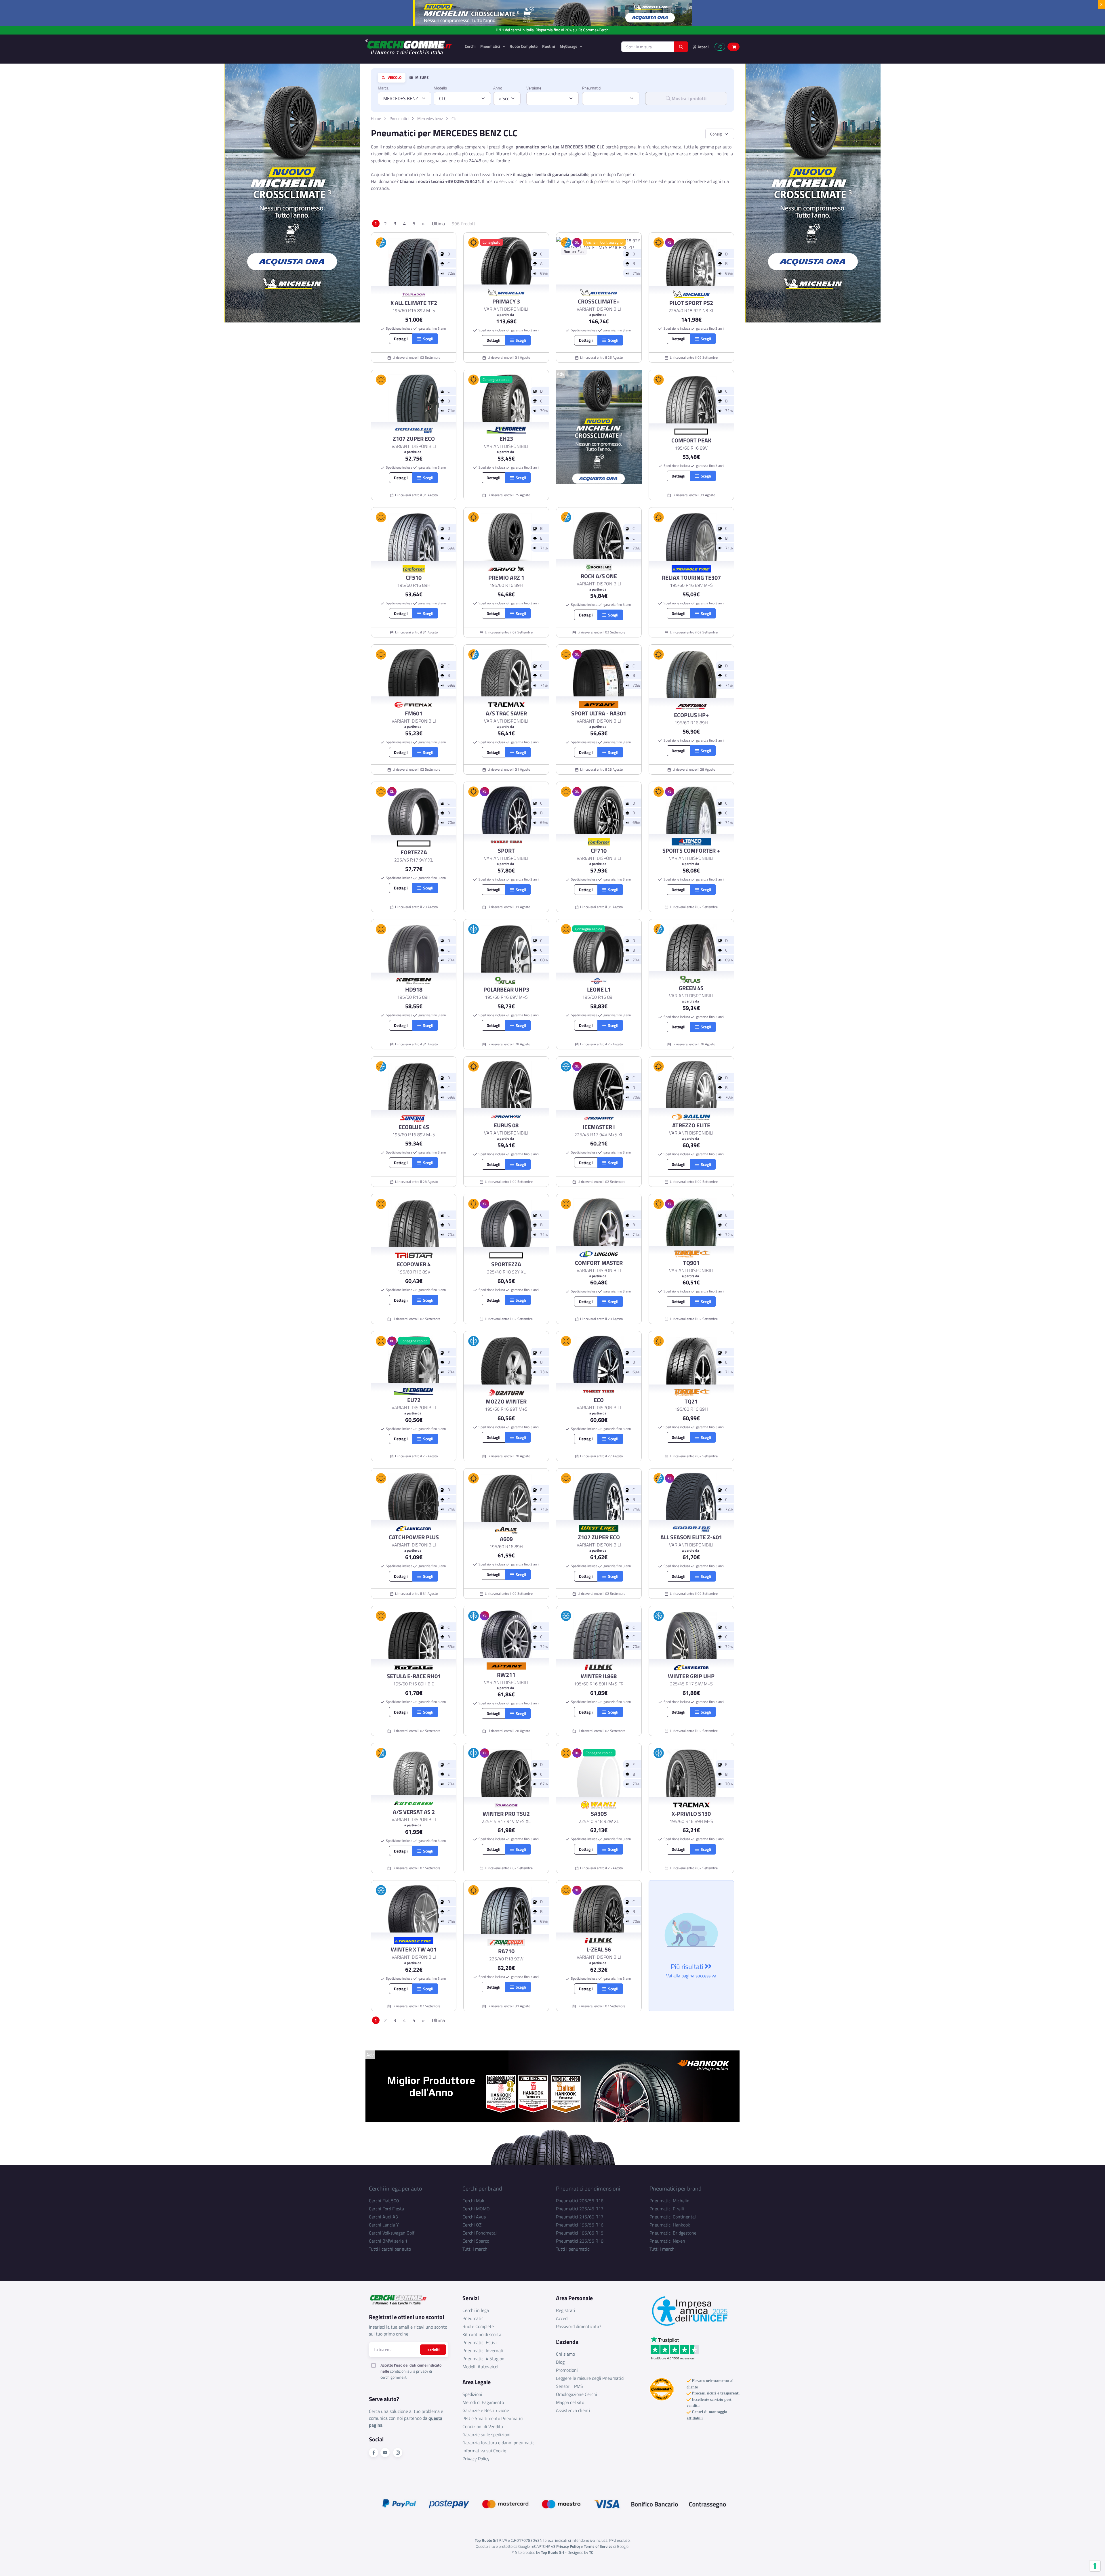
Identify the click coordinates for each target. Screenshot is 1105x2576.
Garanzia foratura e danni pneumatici (499, 2443)
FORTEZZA (414, 852)
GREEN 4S (691, 988)
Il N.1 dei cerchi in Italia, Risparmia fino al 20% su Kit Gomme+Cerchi (553, 30)
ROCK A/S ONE (599, 576)
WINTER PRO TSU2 (506, 1814)
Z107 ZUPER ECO (414, 439)
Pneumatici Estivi (480, 2342)
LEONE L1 (599, 990)
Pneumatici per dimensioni (588, 2188)
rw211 (506, 1675)
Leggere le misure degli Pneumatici (590, 2378)
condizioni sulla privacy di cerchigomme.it (406, 2374)
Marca (383, 88)
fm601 (414, 713)
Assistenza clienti (573, 2410)
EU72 (414, 1400)
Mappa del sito (570, 2402)
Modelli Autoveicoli (481, 2367)
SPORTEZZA (506, 1264)
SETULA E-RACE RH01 (414, 1676)
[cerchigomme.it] (411, 47)
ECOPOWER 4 (414, 1264)
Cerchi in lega (476, 2310)
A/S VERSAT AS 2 (414, 1812)
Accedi (562, 2318)
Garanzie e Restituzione (486, 2410)
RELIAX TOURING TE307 (691, 578)
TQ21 (691, 1401)
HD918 (414, 990)
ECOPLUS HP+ (691, 715)
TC (591, 2552)
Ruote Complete (524, 46)
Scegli (427, 339)
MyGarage (569, 46)
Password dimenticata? (579, 2326)
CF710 (599, 851)
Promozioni (567, 2370)
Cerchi (470, 46)
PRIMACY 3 (506, 301)
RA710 (506, 1951)
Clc (454, 118)
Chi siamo (565, 2354)
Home (376, 118)
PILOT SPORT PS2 (691, 303)
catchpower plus (414, 1537)
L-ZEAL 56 (599, 1949)
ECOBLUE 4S (414, 1127)
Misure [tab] (421, 78)
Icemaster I (599, 1127)
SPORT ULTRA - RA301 (599, 713)
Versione (534, 88)
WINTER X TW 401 (414, 1949)
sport (506, 851)
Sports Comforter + (691, 851)
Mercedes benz (430, 118)
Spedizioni (472, 2394)
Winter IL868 (599, 1676)
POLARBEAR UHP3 (506, 990)
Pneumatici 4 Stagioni (484, 2359)
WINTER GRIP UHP (691, 1676)
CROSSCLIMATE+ (599, 301)
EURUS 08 (506, 1125)
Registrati (566, 2310)
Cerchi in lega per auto (396, 2188)
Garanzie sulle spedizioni (486, 2434)
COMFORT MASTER (599, 1263)
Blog (560, 2362)
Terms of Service (598, 2546)
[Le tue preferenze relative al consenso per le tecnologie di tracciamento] (1095, 2566)
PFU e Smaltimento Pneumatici (493, 2418)
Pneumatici (491, 46)
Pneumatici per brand (676, 2188)
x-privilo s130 (691, 1814)
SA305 (599, 1814)
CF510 (414, 578)
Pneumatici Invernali (483, 2350)
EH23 (506, 439)
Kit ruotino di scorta (482, 2334)
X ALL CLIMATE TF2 (414, 303)
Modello (440, 88)
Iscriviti (433, 2349)
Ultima (438, 224)
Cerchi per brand (482, 2188)
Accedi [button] (703, 47)
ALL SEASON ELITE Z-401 (691, 1537)
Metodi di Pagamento (483, 2402)
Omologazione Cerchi (577, 2394)
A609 (506, 1539)
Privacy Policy (476, 2459)
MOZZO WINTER (506, 1401)
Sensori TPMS (569, 2386)
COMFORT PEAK (691, 440)
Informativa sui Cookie (484, 2451)
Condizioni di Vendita (483, 2426)
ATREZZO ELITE (691, 1125)
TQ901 (691, 1263)
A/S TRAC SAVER (506, 713)
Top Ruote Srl (552, 2552)
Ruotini (549, 46)
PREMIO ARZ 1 (506, 578)
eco (599, 1400)
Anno (498, 88)
